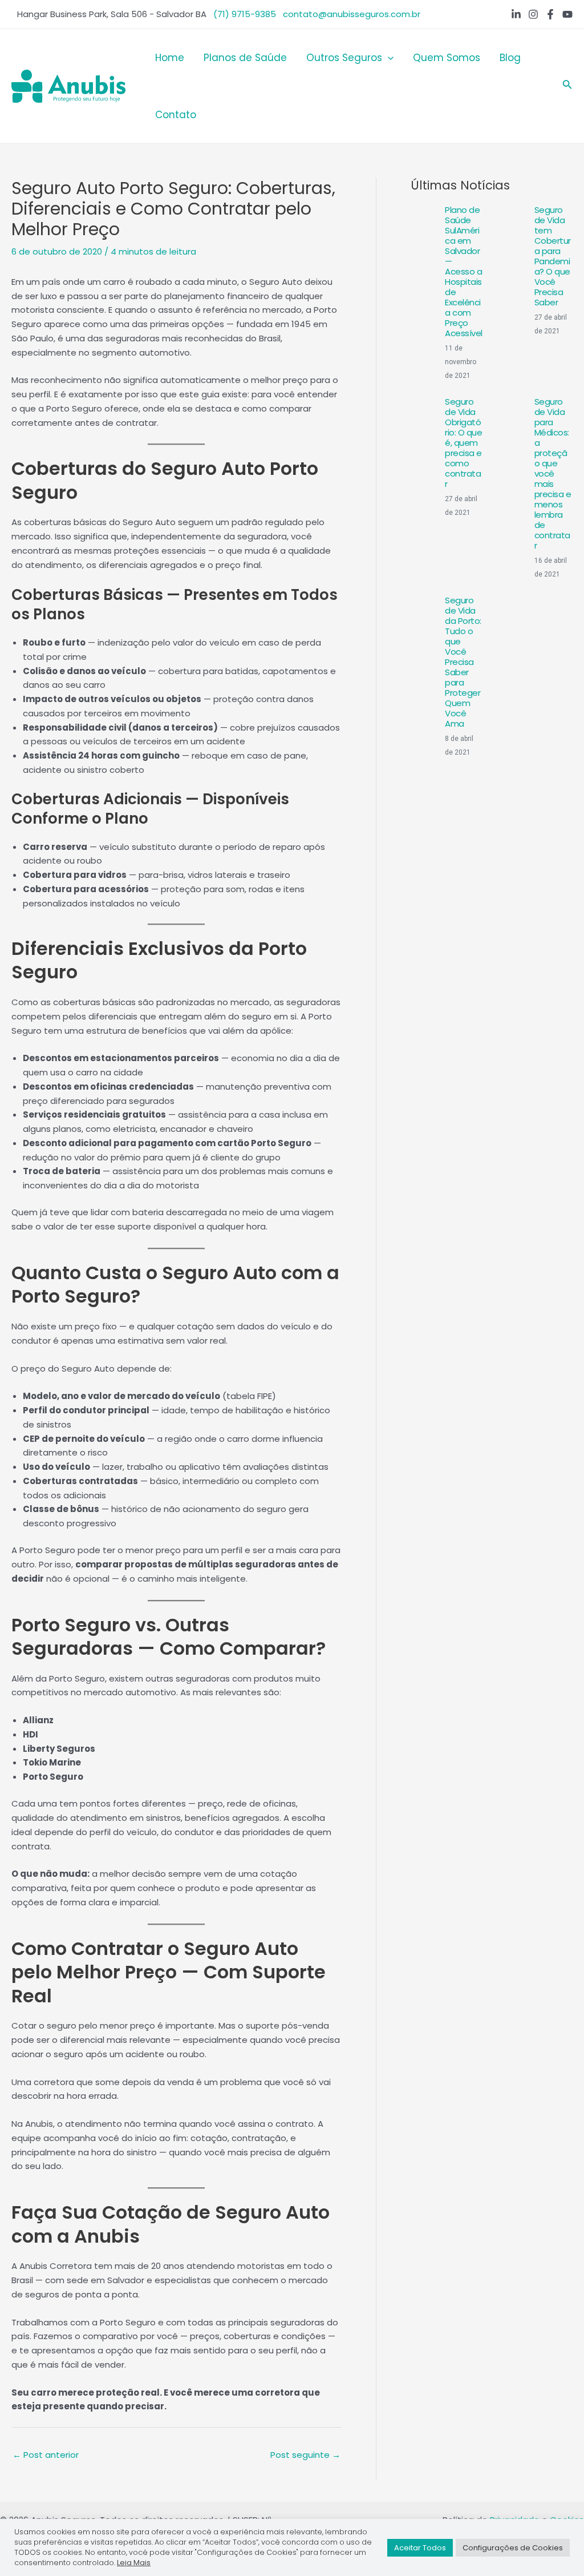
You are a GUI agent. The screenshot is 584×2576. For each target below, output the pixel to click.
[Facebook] (550, 14)
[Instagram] (533, 14)
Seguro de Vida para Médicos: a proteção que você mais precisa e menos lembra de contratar (553, 473)
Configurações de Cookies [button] (513, 2548)
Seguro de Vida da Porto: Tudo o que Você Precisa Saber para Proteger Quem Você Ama (463, 662)
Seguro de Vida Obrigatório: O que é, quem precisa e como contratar (463, 443)
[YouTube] (567, 14)
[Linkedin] (516, 14)
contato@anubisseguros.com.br (352, 14)
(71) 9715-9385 (245, 14)
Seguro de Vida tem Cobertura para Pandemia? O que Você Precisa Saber (553, 256)
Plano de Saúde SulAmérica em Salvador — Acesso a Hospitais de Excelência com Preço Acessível (464, 271)
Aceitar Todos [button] (420, 2548)
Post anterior (46, 2455)
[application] (388, 58)
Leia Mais (134, 2563)
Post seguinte (305, 2455)
